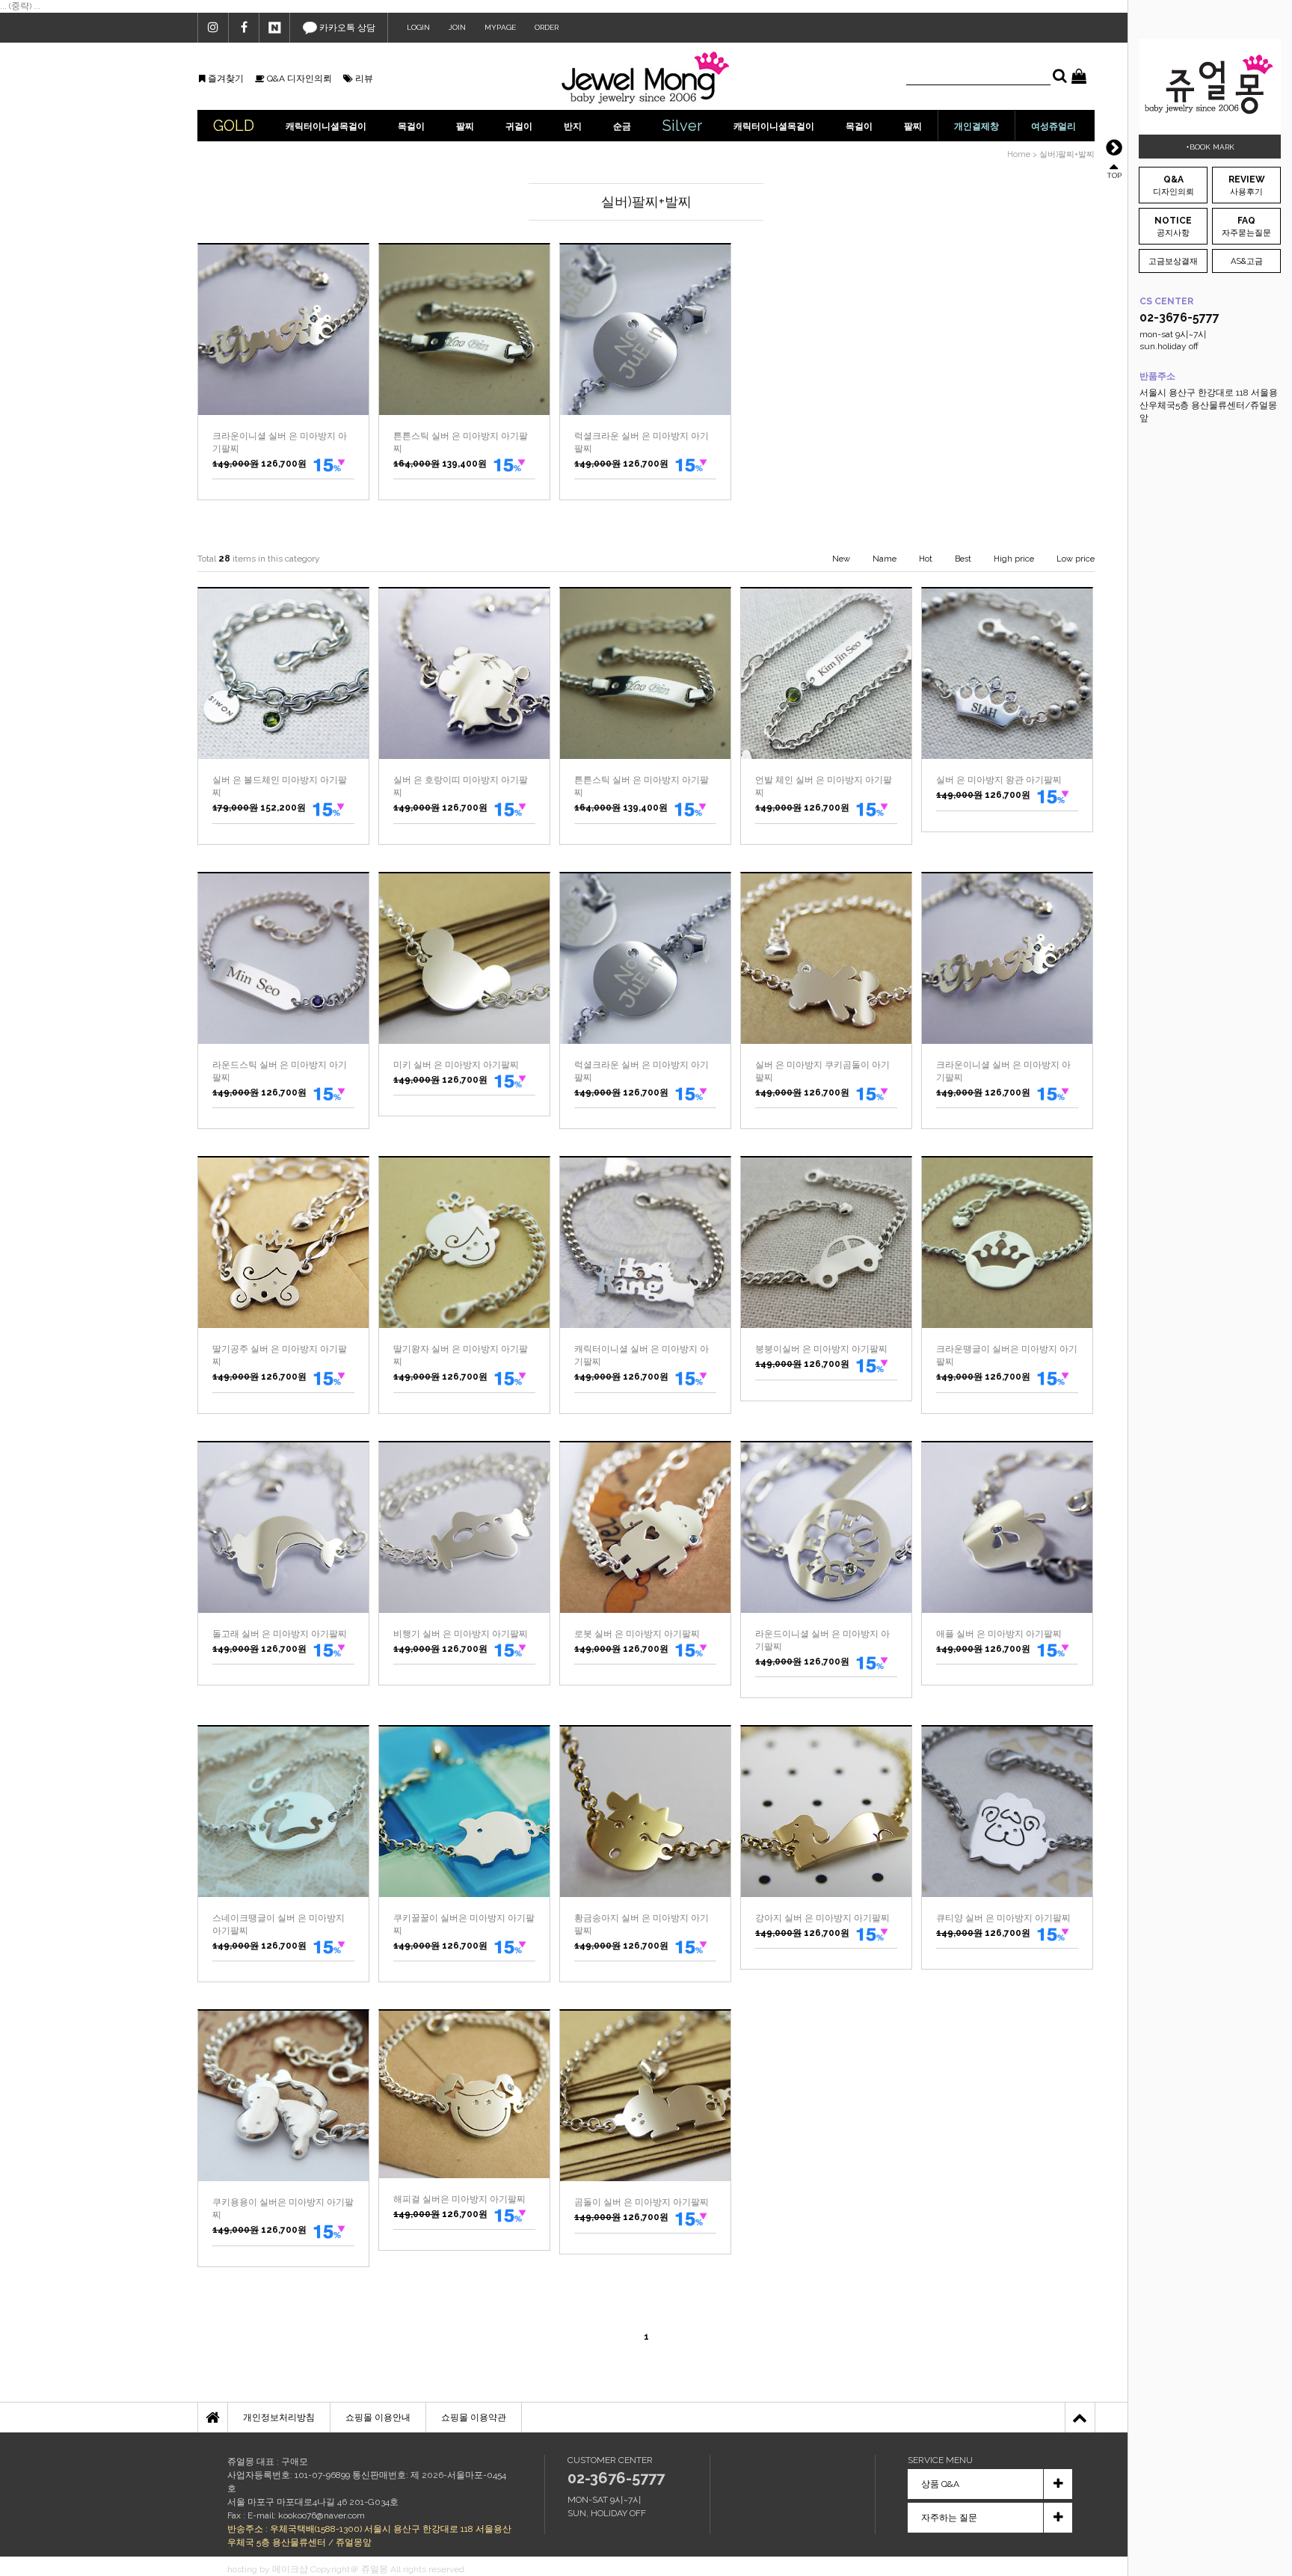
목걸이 (411, 126)
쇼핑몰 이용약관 (474, 2417)
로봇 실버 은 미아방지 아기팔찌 (637, 1634)
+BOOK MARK (1210, 147)
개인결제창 (976, 126)
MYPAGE (500, 27)
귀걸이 (519, 126)
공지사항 (1173, 227)
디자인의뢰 (1173, 185)
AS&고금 (1247, 261)
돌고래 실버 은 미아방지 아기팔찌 (280, 1634)
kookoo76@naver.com (322, 2515)
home (1019, 154)
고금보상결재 (1173, 261)
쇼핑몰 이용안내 (378, 2417)
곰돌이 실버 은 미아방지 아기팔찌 (642, 2202)
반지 (573, 126)
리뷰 (363, 79)
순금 (622, 126)
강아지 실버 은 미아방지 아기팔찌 (822, 1918)
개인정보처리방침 (279, 2417)
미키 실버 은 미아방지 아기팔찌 (456, 1065)
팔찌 (465, 126)
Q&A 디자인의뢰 (298, 79)
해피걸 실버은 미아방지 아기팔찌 (459, 2199)
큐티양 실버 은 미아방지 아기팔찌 (1003, 1918)
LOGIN (418, 27)
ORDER (547, 27)
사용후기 (1247, 185)
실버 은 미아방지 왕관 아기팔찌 (999, 780)
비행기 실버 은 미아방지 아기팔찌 (461, 1634)
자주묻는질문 (1246, 227)
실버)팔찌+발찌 (1067, 154)
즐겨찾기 (225, 79)
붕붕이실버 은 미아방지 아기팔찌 (821, 1349)
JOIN (457, 27)
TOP (1114, 175)
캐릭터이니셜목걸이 (326, 126)
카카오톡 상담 (346, 28)
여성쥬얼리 (1053, 126)
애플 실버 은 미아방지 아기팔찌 (999, 1634)
